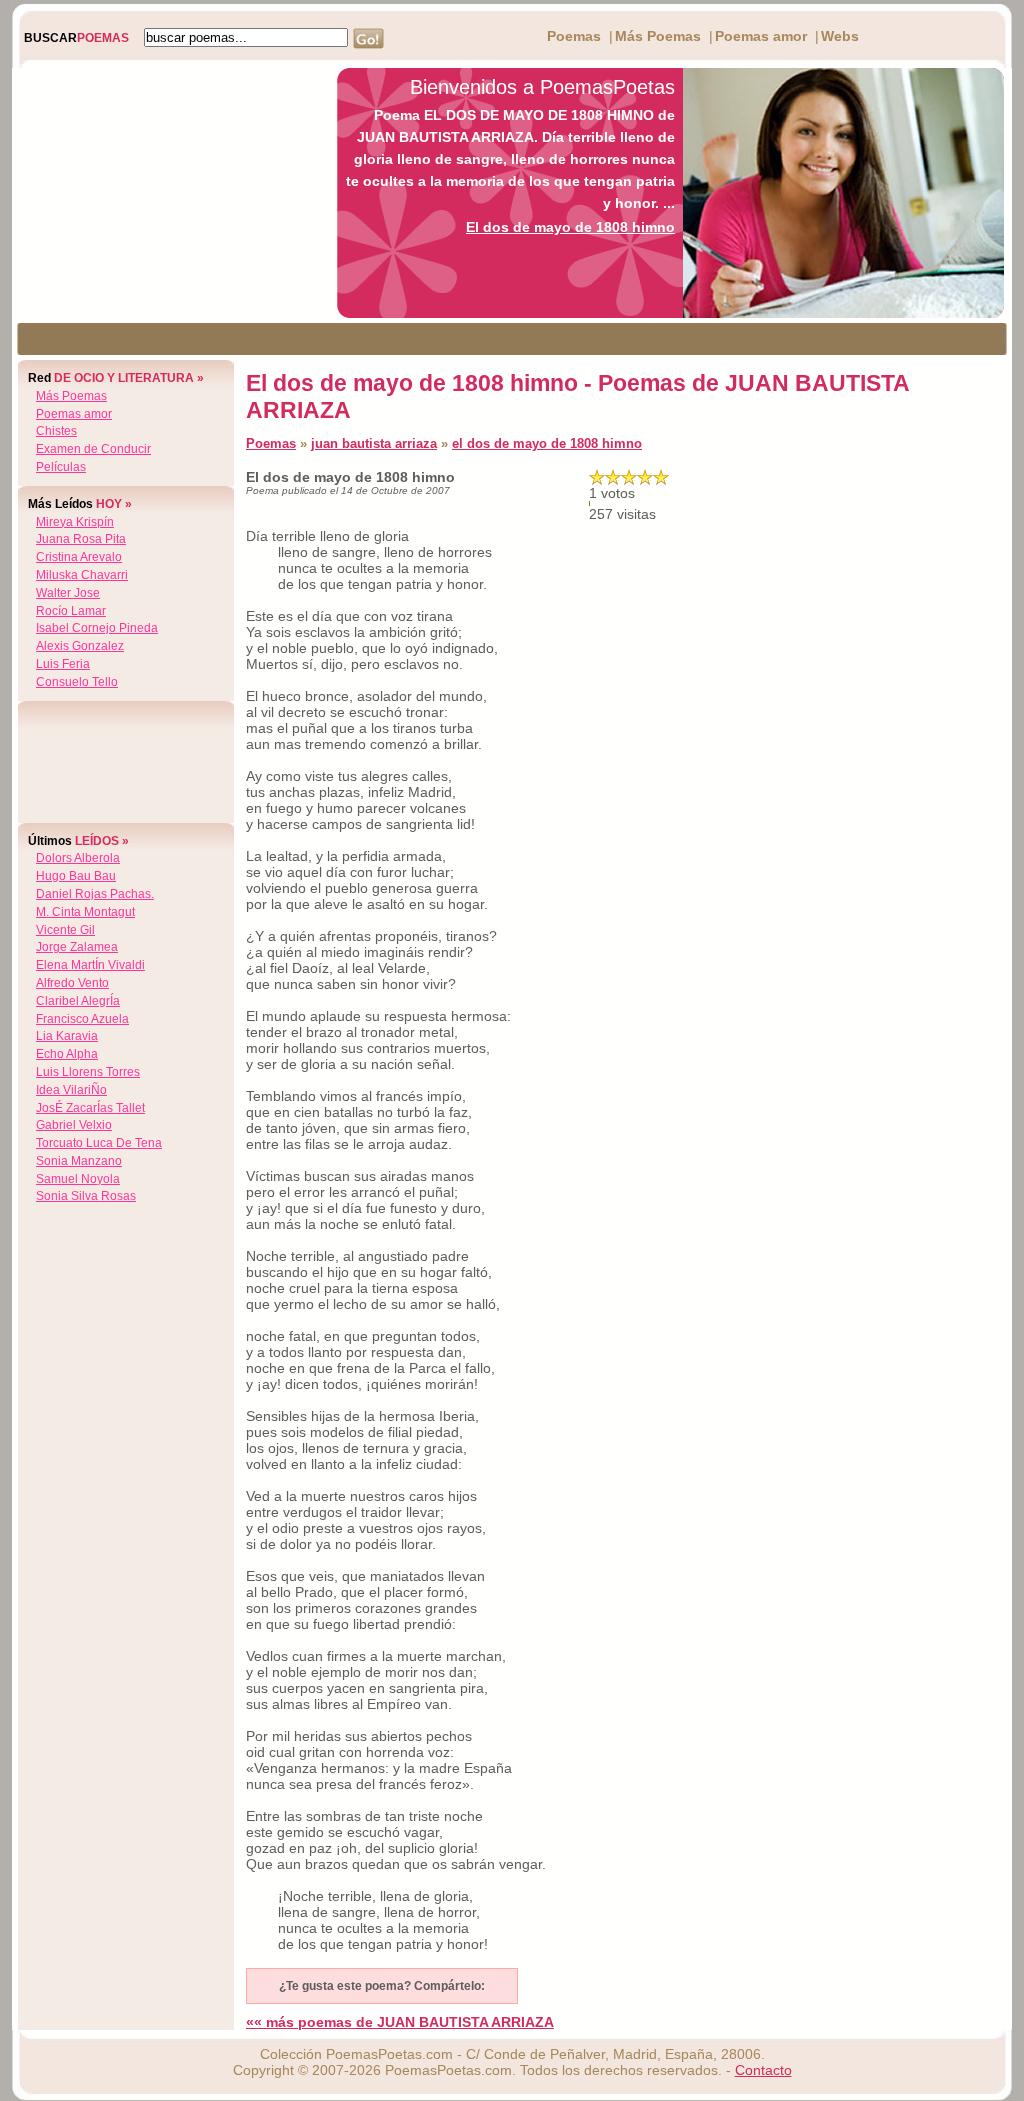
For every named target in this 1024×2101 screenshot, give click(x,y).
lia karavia (67, 1036)
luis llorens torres (88, 1072)
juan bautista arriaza (374, 443)
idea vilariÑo (71, 1090)
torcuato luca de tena (99, 1143)
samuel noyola (78, 1179)
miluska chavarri (82, 575)
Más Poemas (658, 36)
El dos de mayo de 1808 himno (570, 227)
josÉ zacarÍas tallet (90, 1108)
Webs (840, 36)
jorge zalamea (77, 947)
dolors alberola (78, 858)
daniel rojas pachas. (95, 894)
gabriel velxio (74, 1125)
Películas (61, 467)
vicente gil (65, 930)
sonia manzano (79, 1161)
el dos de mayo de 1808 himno (547, 443)
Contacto (763, 2070)
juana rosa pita (81, 539)
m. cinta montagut (85, 912)
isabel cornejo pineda (97, 628)
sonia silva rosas (86, 1196)
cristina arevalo (79, 557)
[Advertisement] (169, 193)
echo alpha (67, 1054)
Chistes (56, 431)
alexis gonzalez (80, 646)
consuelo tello (77, 682)
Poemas (574, 36)
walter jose (68, 593)
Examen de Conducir (93, 449)
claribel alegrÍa (78, 1001)
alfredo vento (72, 983)
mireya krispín (75, 522)
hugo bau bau (76, 876)
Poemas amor (761, 36)
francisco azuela (82, 1019)
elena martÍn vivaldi (90, 965)
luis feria (63, 664)
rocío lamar (71, 611)
